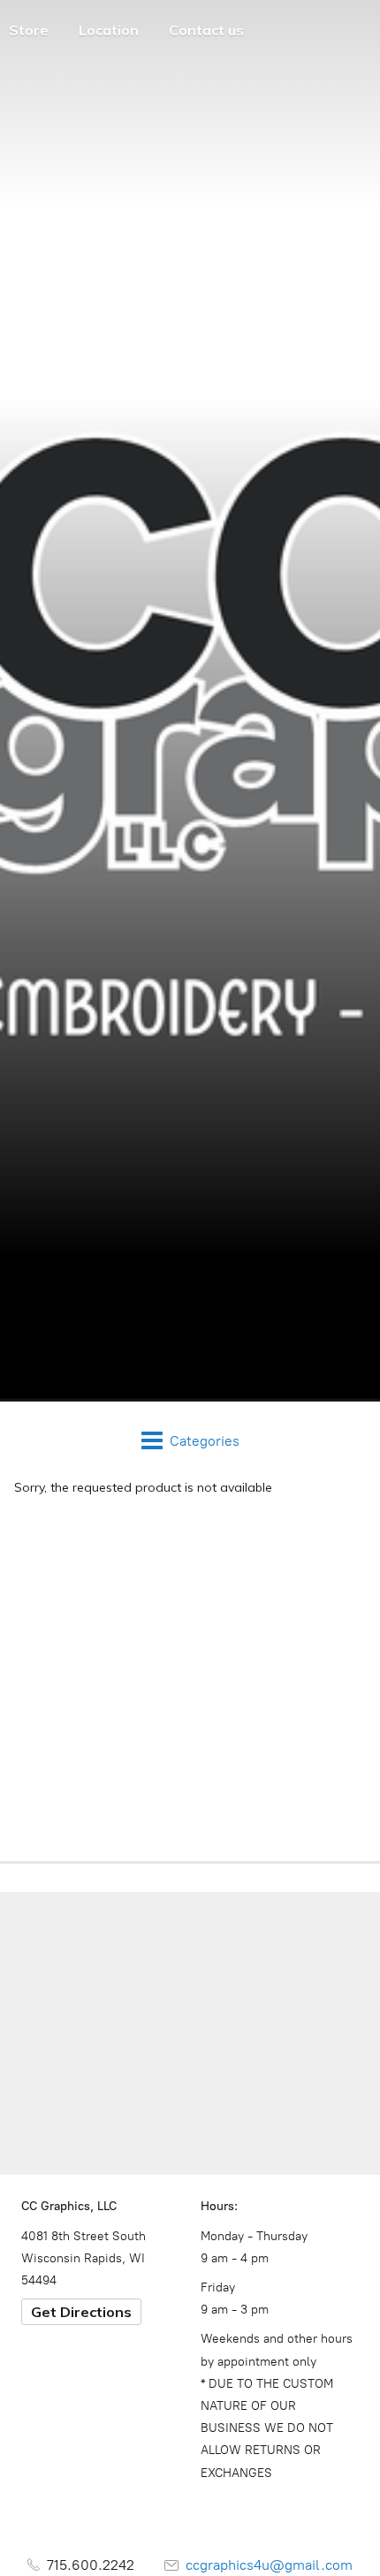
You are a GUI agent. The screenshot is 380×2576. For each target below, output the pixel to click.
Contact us (206, 30)
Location (109, 30)
